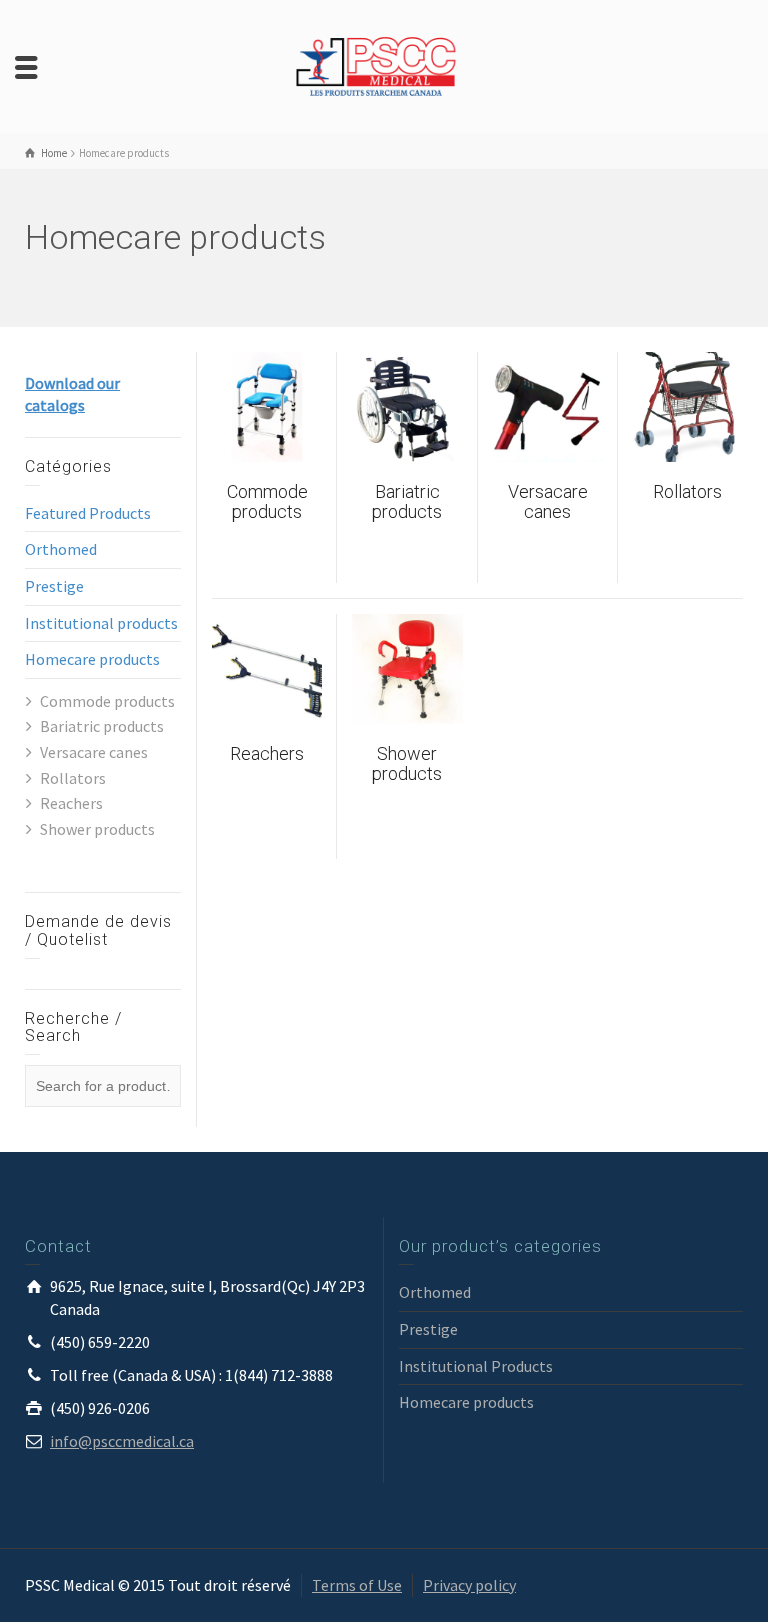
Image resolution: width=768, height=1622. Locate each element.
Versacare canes (94, 752)
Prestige (54, 586)
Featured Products (88, 513)
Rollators (73, 778)
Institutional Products (476, 1366)
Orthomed (61, 549)
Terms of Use (357, 1585)
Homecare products (92, 659)
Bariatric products (102, 726)
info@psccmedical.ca (122, 1441)
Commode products (107, 701)
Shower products (97, 829)
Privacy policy (469, 1585)
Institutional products (101, 623)
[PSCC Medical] (384, 65)
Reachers (71, 803)
